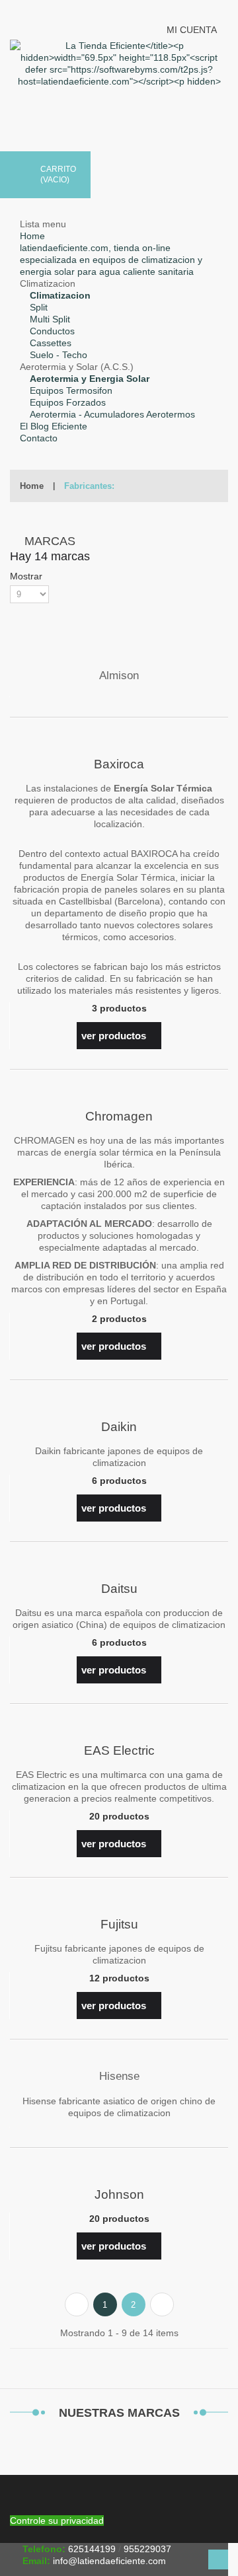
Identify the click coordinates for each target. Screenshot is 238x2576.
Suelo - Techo (59, 355)
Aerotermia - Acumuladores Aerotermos (112, 414)
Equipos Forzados (68, 402)
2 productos (119, 1319)
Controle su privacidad (57, 2521)
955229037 (147, 2549)
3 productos (119, 1008)
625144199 (92, 2549)
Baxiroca (119, 764)
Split (39, 307)
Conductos (52, 331)
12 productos (119, 1978)
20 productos (119, 1816)
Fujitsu (119, 1924)
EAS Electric (119, 1750)
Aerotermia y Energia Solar (90, 379)
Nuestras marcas (119, 2413)
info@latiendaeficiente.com (109, 2561)
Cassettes (51, 343)
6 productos (119, 1481)
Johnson (119, 2194)
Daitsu (119, 1589)
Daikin (119, 1427)
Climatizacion (60, 295)
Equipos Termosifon (71, 390)
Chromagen (119, 1116)
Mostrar (27, 576)
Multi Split (50, 319)
